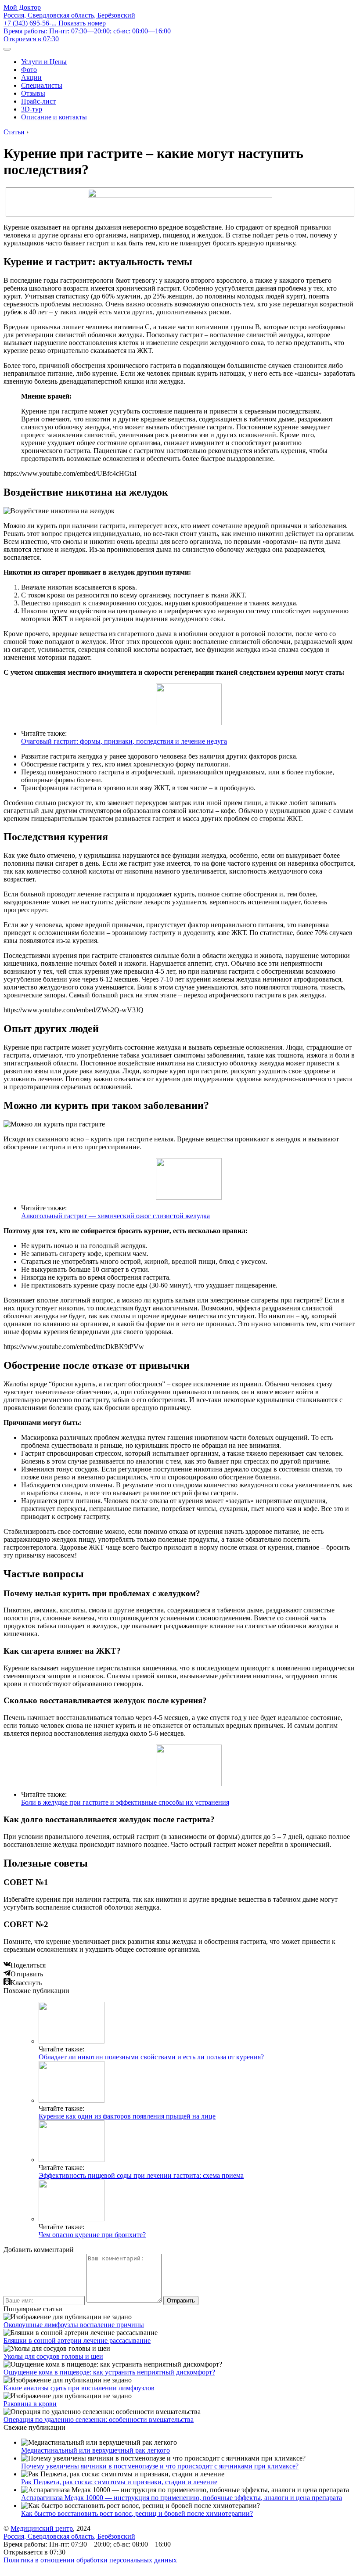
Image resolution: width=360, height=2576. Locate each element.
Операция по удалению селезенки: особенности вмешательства (99, 2419)
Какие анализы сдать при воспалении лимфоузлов (79, 2388)
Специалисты (42, 85)
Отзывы (33, 93)
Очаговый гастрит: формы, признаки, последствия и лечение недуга (124, 741)
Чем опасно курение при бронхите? (92, 2235)
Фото (29, 70)
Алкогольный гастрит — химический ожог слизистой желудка (115, 1216)
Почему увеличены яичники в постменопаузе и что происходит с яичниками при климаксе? (160, 2466)
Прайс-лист (38, 101)
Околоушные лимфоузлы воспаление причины (74, 2325)
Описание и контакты (54, 117)
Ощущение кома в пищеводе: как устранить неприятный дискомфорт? (109, 2372)
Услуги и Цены (44, 62)
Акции (31, 77)
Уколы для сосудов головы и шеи (53, 2356)
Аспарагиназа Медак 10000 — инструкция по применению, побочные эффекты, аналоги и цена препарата (182, 2498)
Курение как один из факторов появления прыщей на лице (127, 2116)
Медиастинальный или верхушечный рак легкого (95, 2450)
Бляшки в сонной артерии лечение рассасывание (77, 2340)
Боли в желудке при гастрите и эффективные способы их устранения (125, 1802)
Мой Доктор (22, 7)
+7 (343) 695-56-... (55, 23)
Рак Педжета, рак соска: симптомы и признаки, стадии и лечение (119, 2482)
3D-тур (32, 109)
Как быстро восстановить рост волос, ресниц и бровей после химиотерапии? (137, 2513)
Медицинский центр (42, 2528)
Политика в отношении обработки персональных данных (90, 2560)
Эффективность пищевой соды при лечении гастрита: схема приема (141, 2175)
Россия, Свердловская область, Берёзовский (69, 15)
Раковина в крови (30, 2404)
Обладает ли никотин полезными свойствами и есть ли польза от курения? (151, 2057)
